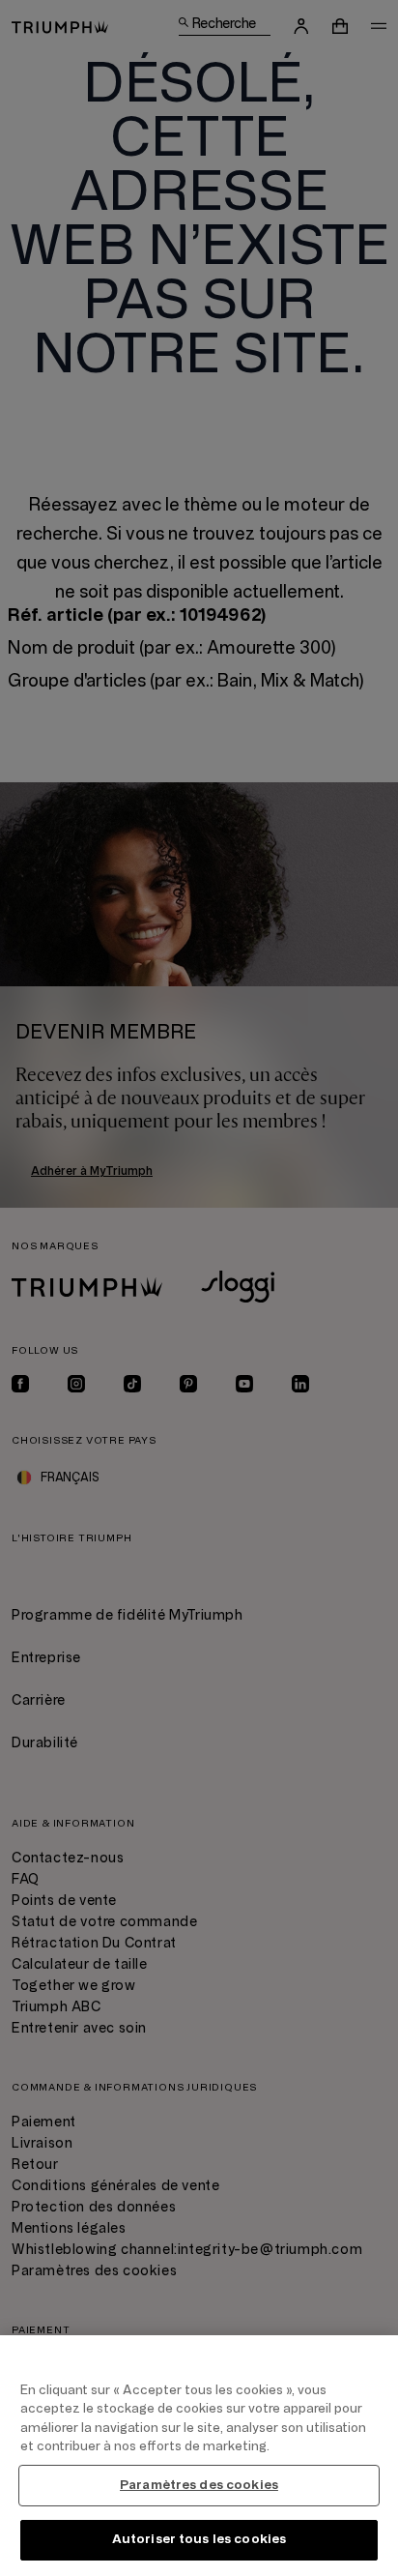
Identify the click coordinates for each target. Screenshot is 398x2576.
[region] (199, 2456)
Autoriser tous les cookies (199, 2539)
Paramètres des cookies (199, 2485)
